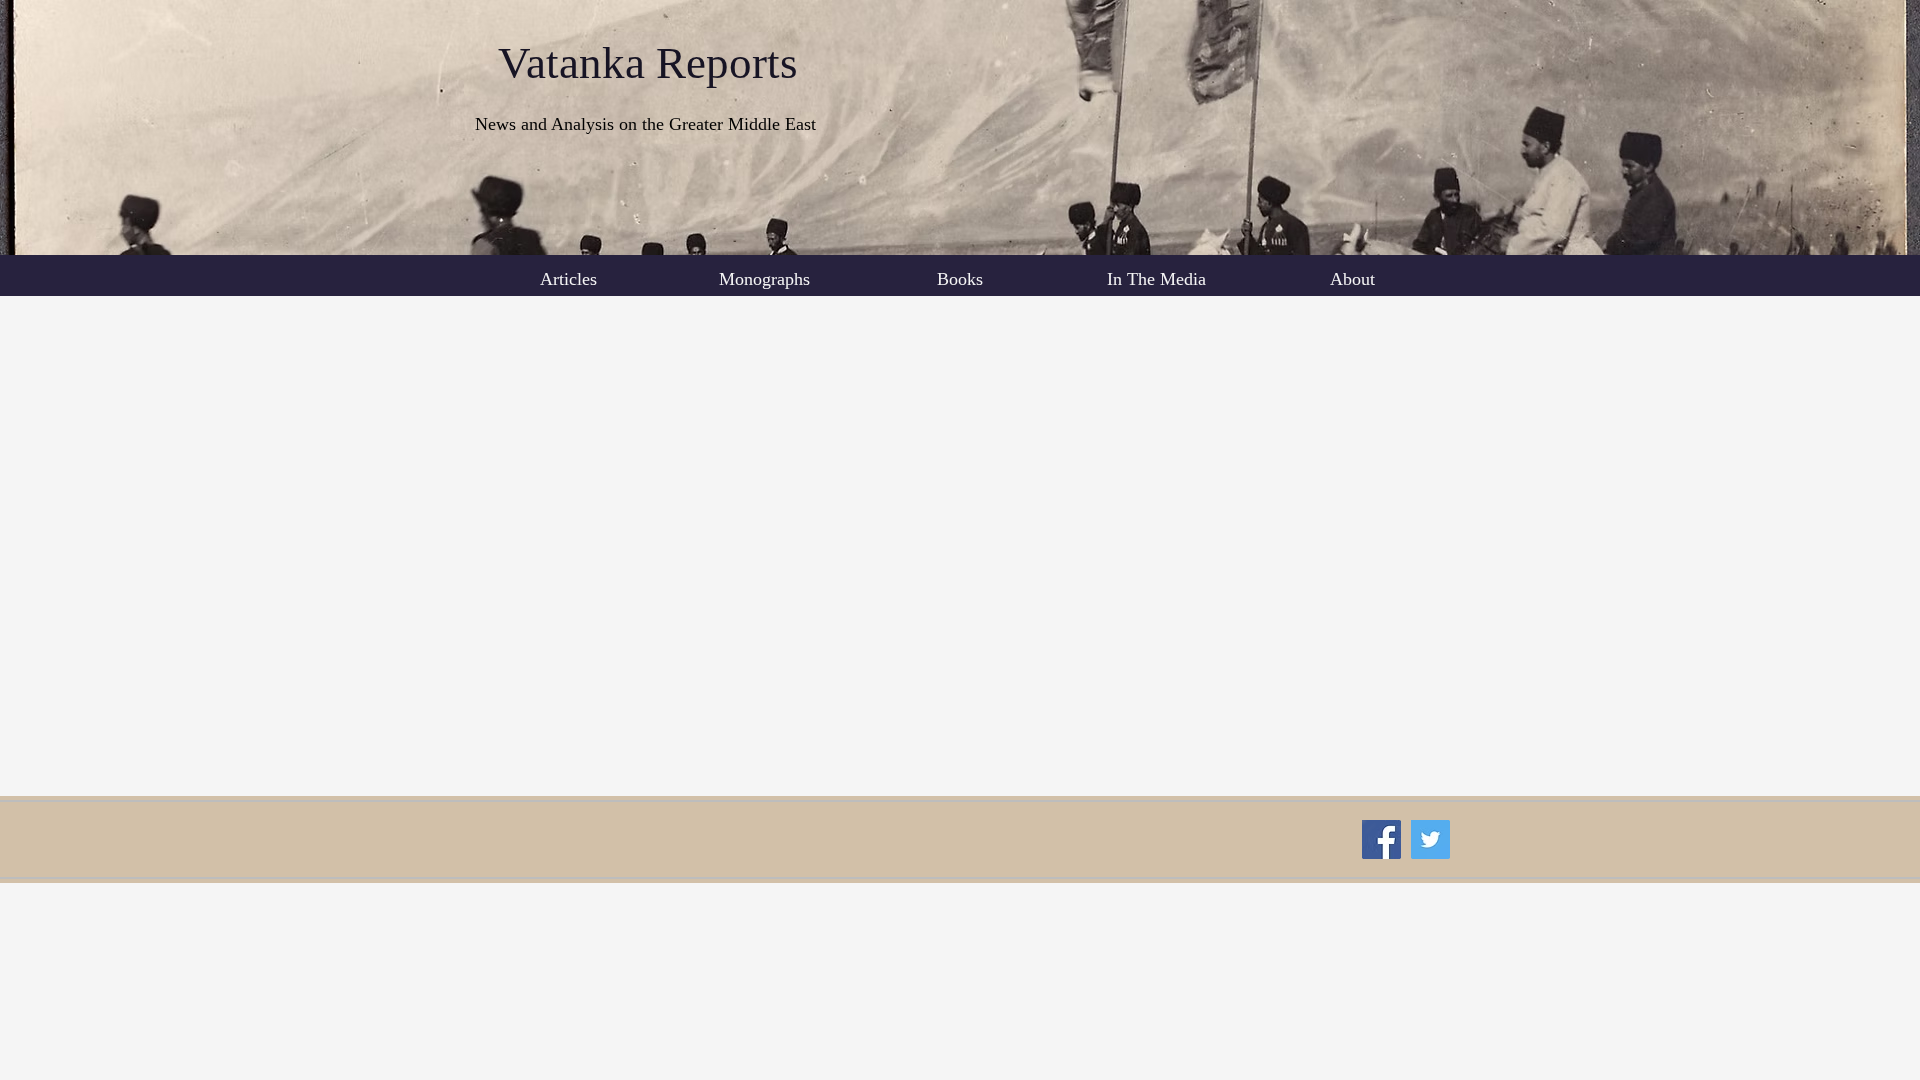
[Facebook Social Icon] (1381, 839)
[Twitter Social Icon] (1430, 839)
